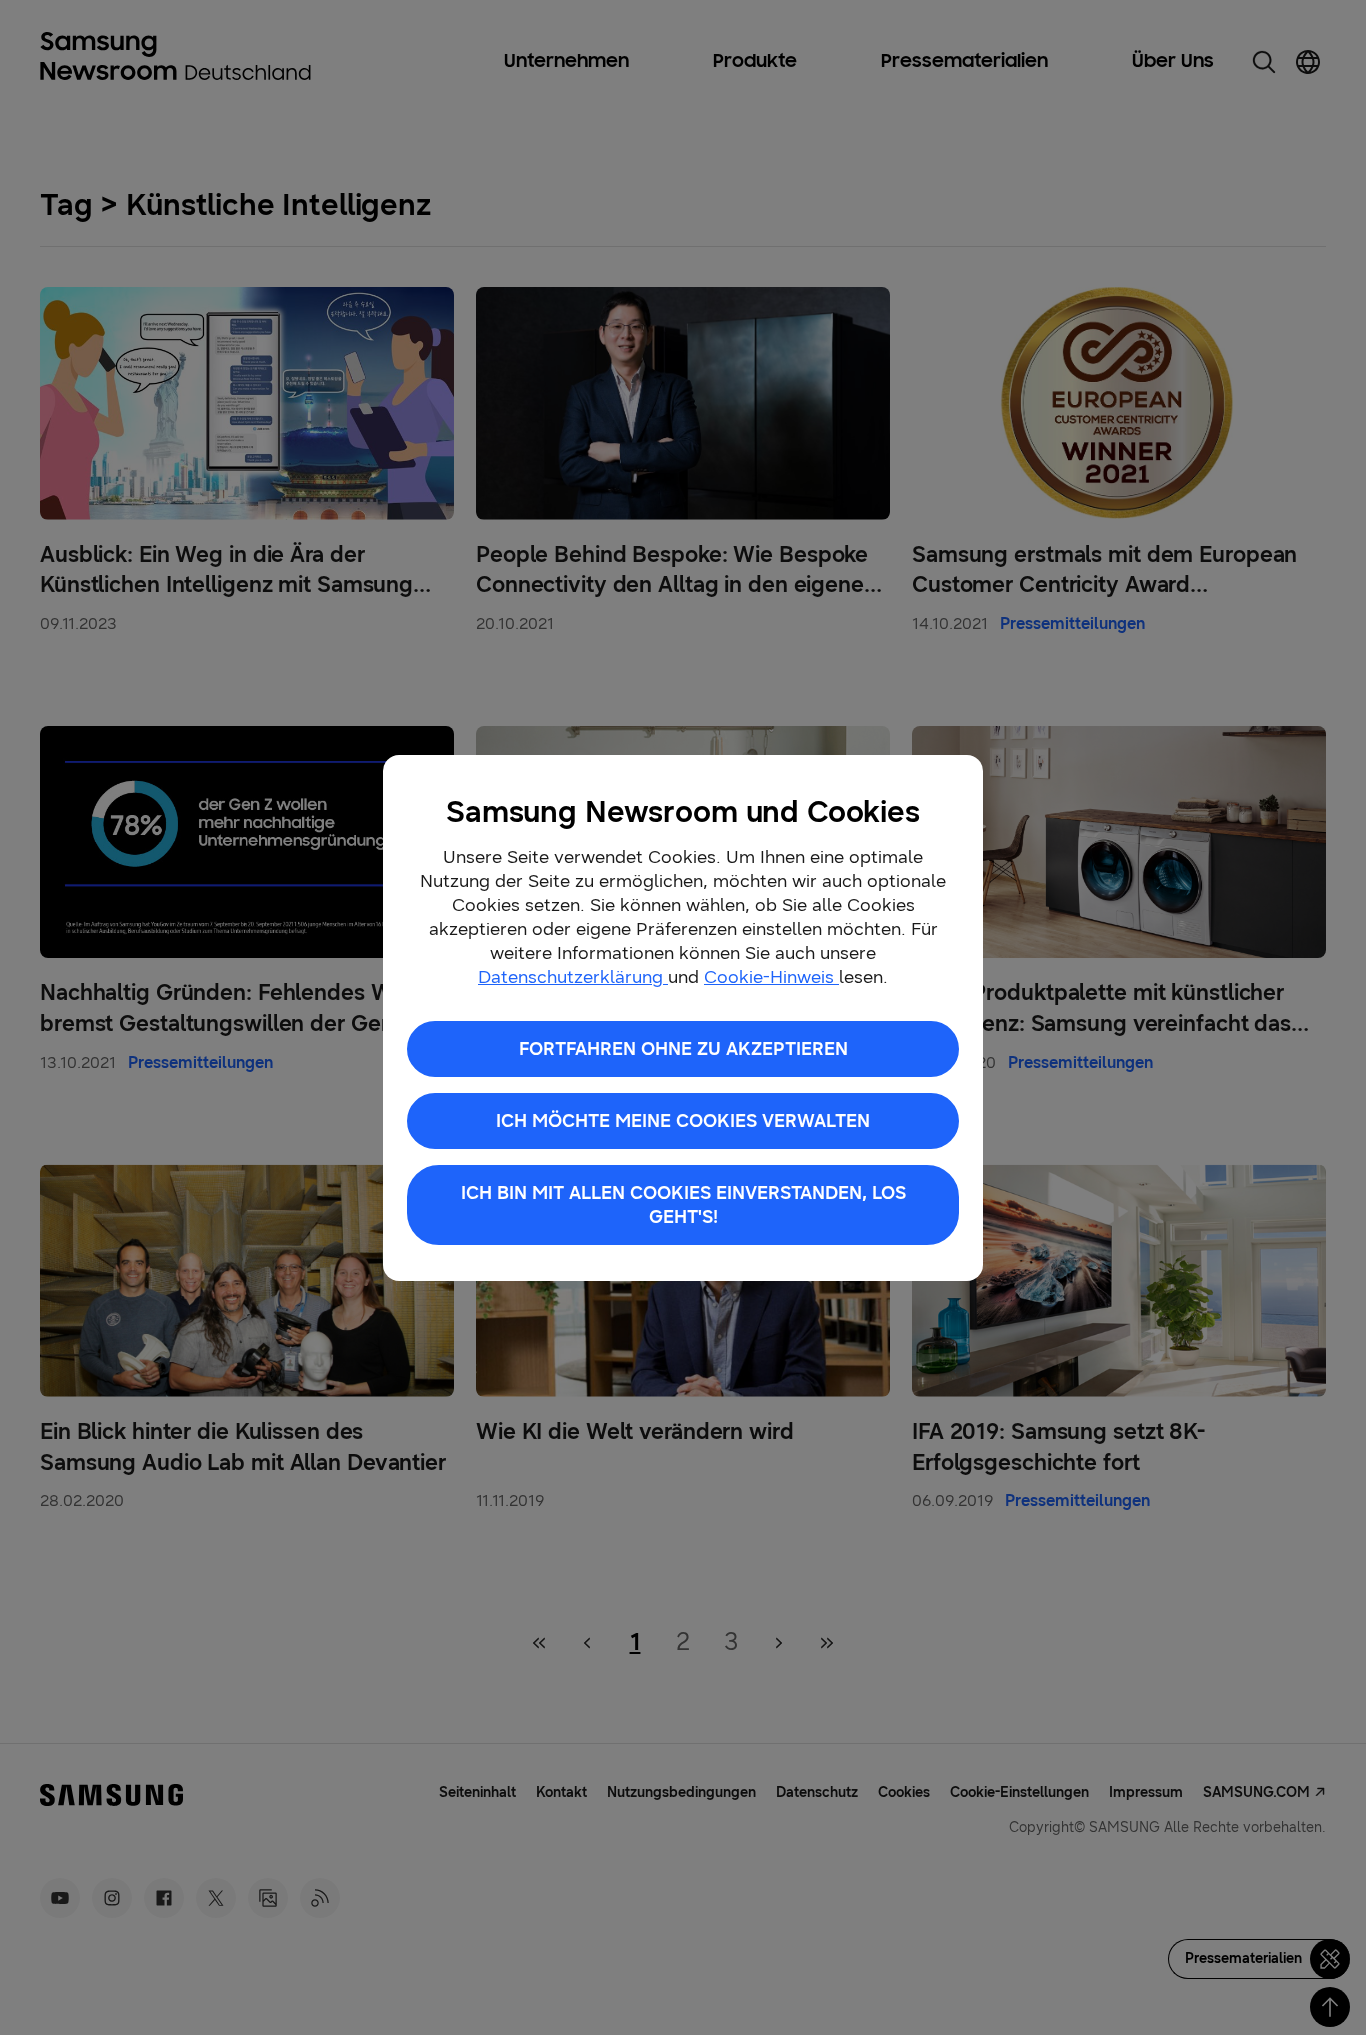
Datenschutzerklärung (573, 977)
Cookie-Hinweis (771, 977)
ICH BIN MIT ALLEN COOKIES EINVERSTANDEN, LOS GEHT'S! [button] (683, 1205)
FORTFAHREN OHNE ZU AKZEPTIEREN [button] (683, 1049)
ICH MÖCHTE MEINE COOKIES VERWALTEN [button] (683, 1121)
